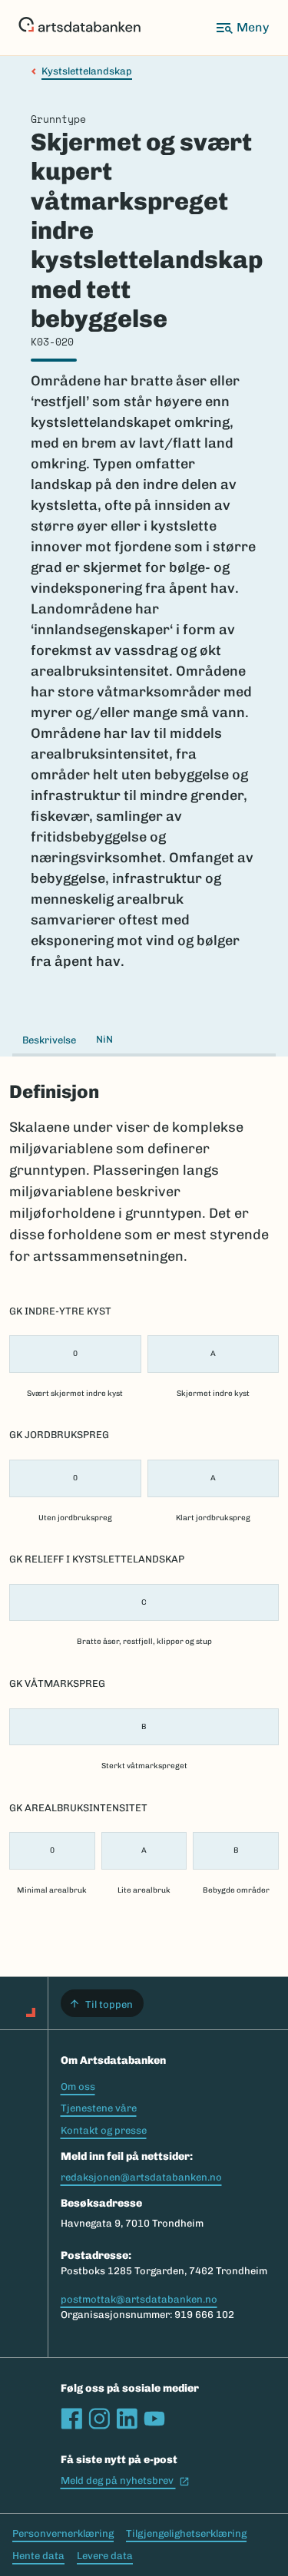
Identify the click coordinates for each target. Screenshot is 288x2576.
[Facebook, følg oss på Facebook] (71, 2419)
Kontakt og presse (104, 2130)
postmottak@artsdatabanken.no (139, 2299)
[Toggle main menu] (242, 28)
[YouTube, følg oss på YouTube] (154, 2419)
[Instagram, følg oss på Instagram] (99, 2419)
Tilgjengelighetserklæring (186, 2533)
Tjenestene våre (99, 2108)
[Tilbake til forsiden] (79, 28)
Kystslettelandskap (87, 71)
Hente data (38, 2556)
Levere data (105, 2556)
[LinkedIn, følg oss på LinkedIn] (127, 2419)
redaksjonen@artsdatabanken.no (141, 2177)
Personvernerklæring (63, 2533)
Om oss (78, 2087)
